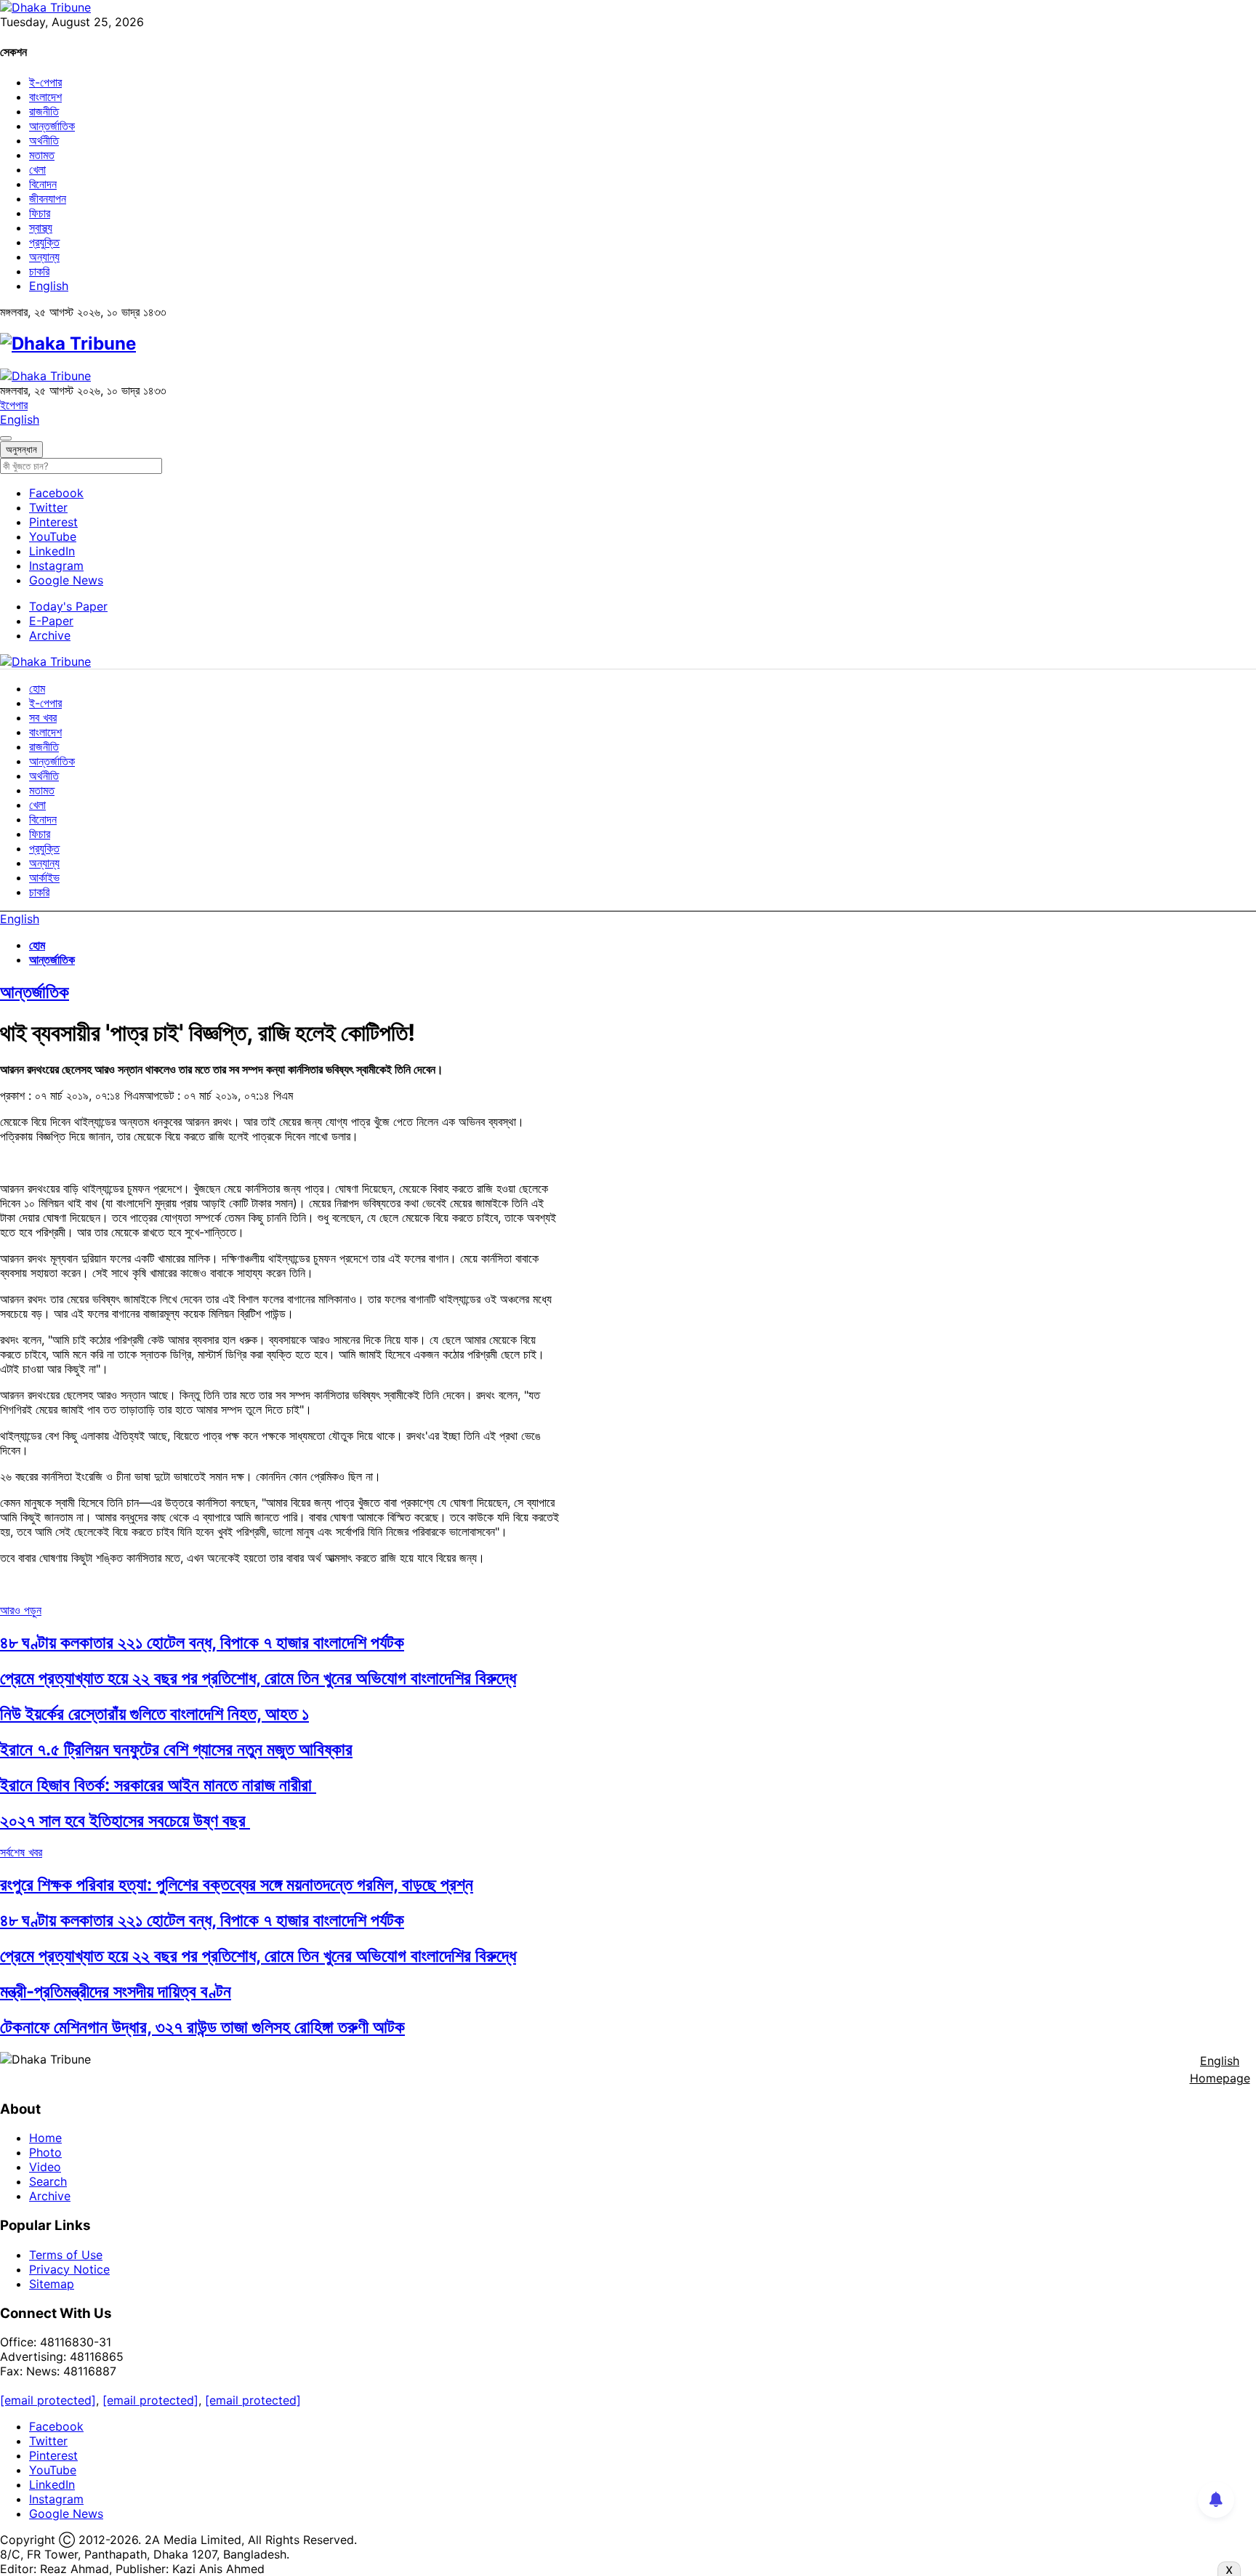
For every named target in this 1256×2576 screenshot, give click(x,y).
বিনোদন (43, 184)
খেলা (37, 169)
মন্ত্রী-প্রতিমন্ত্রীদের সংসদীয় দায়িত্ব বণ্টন (116, 1991)
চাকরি (39, 271)
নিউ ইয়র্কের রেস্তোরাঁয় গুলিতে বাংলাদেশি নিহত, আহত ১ (154, 1714)
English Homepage (1220, 2069)
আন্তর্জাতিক (52, 126)
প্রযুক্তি (44, 242)
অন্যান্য (44, 257)
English (49, 286)
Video (45, 2167)
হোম (37, 688)
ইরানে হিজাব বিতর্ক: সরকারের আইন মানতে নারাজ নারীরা (158, 1785)
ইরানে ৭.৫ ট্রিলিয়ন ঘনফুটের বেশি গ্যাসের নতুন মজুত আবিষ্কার (176, 1749)
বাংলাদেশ (45, 97)
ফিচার (40, 213)
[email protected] (48, 2400)
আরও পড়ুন (21, 1610)
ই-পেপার (45, 82)
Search (48, 2181)
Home (45, 2138)
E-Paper (51, 621)
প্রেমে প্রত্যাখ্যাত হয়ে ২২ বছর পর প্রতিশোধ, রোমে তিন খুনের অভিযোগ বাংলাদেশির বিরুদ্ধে (258, 1678)
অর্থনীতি (44, 140)
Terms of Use (66, 2255)
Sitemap (52, 2284)
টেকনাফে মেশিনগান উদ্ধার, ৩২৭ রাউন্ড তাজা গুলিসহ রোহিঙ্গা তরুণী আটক (202, 2027)
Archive (50, 635)
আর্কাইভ (44, 877)
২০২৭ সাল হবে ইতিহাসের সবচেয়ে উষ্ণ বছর (125, 1820)
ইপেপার (14, 405)
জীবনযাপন (48, 198)
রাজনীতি (44, 111)
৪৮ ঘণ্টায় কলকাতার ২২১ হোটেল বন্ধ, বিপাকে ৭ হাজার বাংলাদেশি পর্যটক (202, 1642)
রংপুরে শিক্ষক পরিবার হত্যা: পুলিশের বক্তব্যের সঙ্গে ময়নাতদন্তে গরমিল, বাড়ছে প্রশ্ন (237, 1884)
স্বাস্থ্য (41, 228)
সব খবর (43, 717)
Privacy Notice (69, 2269)
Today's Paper (68, 606)
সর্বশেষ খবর (21, 1852)
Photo (45, 2152)
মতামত (42, 155)
